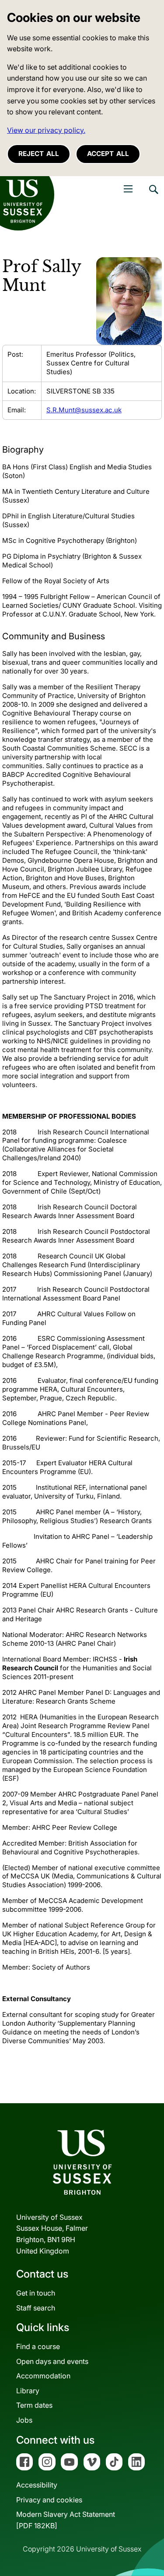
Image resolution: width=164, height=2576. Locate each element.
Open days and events (52, 2361)
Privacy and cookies (49, 2500)
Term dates (34, 2405)
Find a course (38, 2346)
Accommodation (43, 2376)
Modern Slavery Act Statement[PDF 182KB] (66, 2520)
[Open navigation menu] (128, 189)
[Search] (153, 196)
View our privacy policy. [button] (46, 130)
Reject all (39, 154)
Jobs (24, 2420)
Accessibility (37, 2485)
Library (28, 2391)
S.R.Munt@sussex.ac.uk (84, 410)
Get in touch (36, 2293)
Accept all (108, 154)
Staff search (36, 2308)
